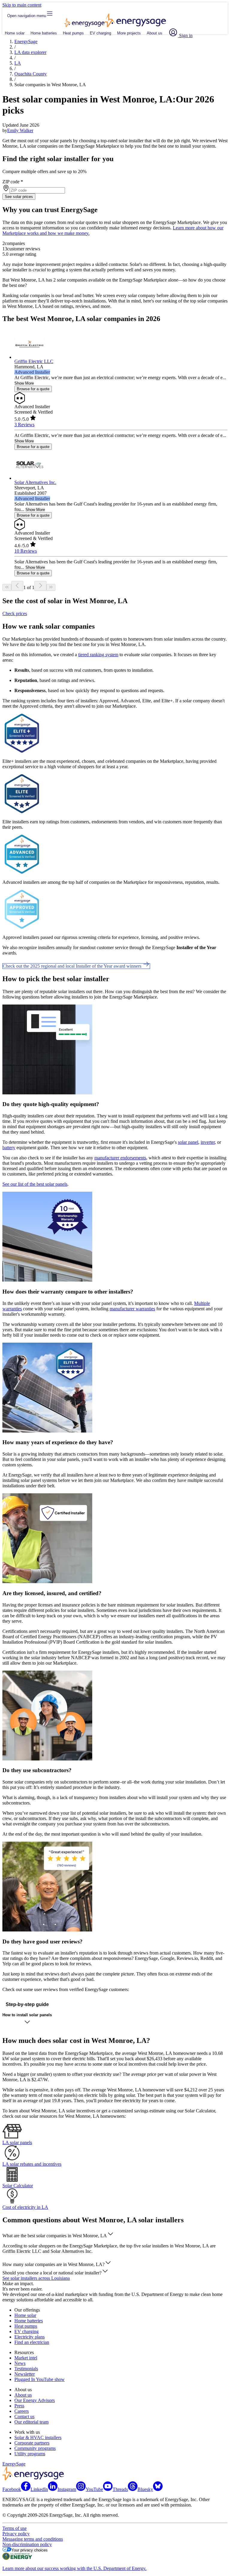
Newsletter (25, 2374)
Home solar (15, 33)
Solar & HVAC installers (38, 2437)
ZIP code (13, 182)
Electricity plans (29, 2337)
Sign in (185, 35)
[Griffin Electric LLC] (29, 357)
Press (19, 2406)
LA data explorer (30, 52)
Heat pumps (73, 33)
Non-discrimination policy (27, 2544)
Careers (22, 2411)
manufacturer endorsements (120, 1158)
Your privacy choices (29, 2550)
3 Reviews (24, 425)
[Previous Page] (17, 586)
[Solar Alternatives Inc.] (29, 478)
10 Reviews (26, 551)
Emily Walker (20, 130)
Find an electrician (32, 2342)
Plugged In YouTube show (40, 2379)
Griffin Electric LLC (34, 361)
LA (18, 63)
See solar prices (19, 197)
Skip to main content (22, 5)
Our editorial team (31, 2422)
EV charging (100, 33)
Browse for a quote (33, 389)
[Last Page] (51, 587)
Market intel (26, 2358)
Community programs (35, 2448)
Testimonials (26, 2369)
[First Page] (7, 587)
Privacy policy (16, 2534)
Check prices (15, 614)
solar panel (188, 1142)
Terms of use (15, 2528)
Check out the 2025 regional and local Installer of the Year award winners (73, 966)
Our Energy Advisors (35, 2400)
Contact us (24, 2417)
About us (155, 33)
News (20, 2363)
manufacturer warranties (132, 1309)
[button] (58, 2236)
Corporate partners (32, 2443)
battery (9, 1148)
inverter (208, 1142)
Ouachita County (31, 74)
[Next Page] (40, 586)
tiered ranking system (98, 655)
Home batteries (44, 33)
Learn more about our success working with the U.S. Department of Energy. (74, 2568)
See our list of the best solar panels (35, 1184)
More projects (129, 33)
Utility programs (30, 2454)
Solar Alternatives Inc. (35, 482)
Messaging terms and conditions (33, 2539)
